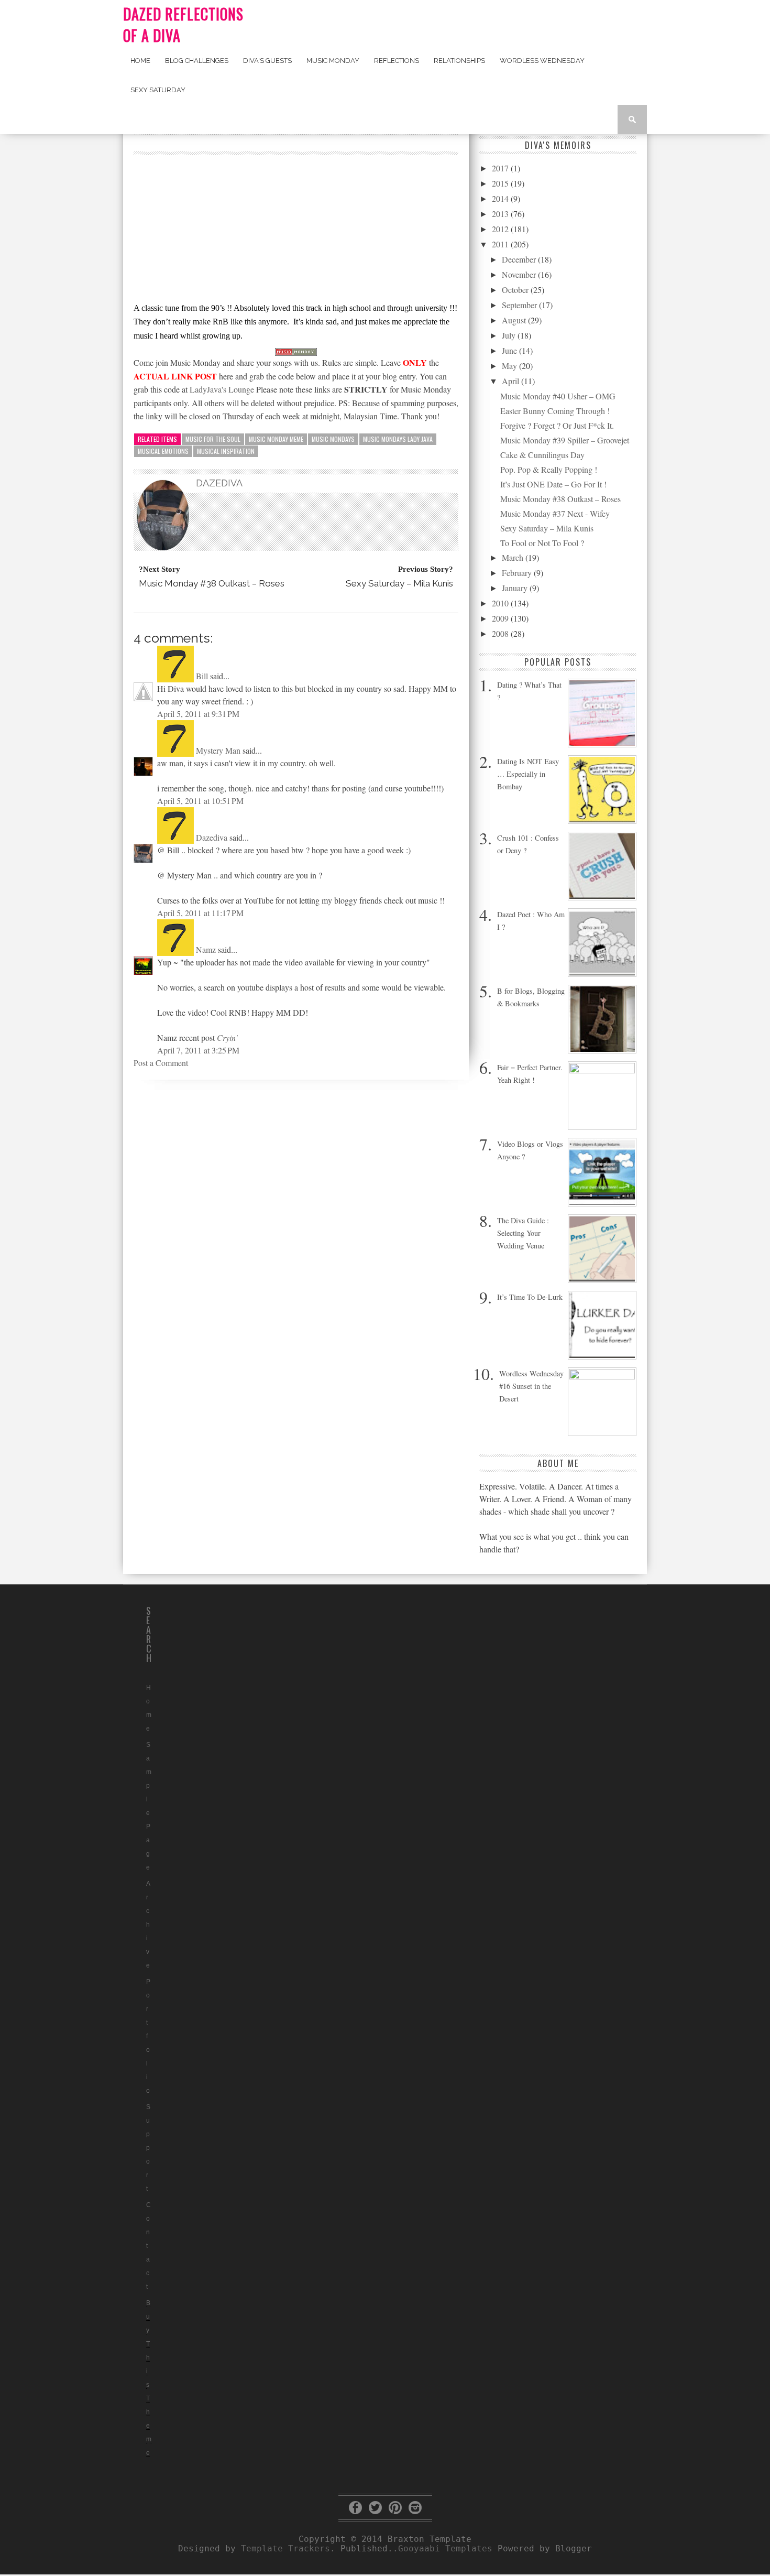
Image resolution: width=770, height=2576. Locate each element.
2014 (501, 198)
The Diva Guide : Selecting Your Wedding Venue (523, 1233)
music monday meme (276, 439)
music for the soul (213, 439)
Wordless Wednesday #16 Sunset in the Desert (531, 1386)
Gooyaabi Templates (445, 2548)
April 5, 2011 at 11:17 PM (200, 913)
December (520, 259)
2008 (501, 633)
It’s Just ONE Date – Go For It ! (553, 484)
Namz (206, 949)
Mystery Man (218, 750)
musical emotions (163, 451)
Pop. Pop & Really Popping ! (549, 469)
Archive (148, 1925)
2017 (501, 168)
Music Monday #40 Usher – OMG (558, 396)
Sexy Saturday (158, 90)
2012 (501, 229)
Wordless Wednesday (542, 61)
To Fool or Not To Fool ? (542, 543)
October (516, 290)
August (515, 320)
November (520, 274)
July (510, 335)
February (518, 573)
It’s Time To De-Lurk (530, 1297)
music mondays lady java (398, 439)
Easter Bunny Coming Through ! (555, 411)
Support (148, 2148)
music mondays (333, 439)
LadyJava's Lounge (222, 389)
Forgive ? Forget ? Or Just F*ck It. (557, 425)
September (520, 305)
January (516, 588)
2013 (501, 214)
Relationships (459, 61)
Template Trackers (285, 2548)
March (514, 557)
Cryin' (227, 1037)
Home (140, 61)
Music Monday (333, 61)
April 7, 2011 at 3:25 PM (198, 1050)
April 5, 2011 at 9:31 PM (198, 714)
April (511, 381)
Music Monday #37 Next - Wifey (555, 513)
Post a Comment (161, 1063)
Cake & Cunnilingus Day (542, 455)
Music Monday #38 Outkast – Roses (560, 499)
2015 (501, 183)
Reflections (397, 61)
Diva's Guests (267, 61)
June (510, 350)
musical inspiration (226, 451)
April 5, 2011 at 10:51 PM (200, 801)
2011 (501, 244)
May (510, 366)
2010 (501, 603)
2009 (501, 618)
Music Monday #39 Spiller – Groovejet (565, 440)
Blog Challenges (197, 61)
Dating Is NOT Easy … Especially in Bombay (528, 774)
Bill (202, 676)
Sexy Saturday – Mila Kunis (547, 528)
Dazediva (212, 837)
